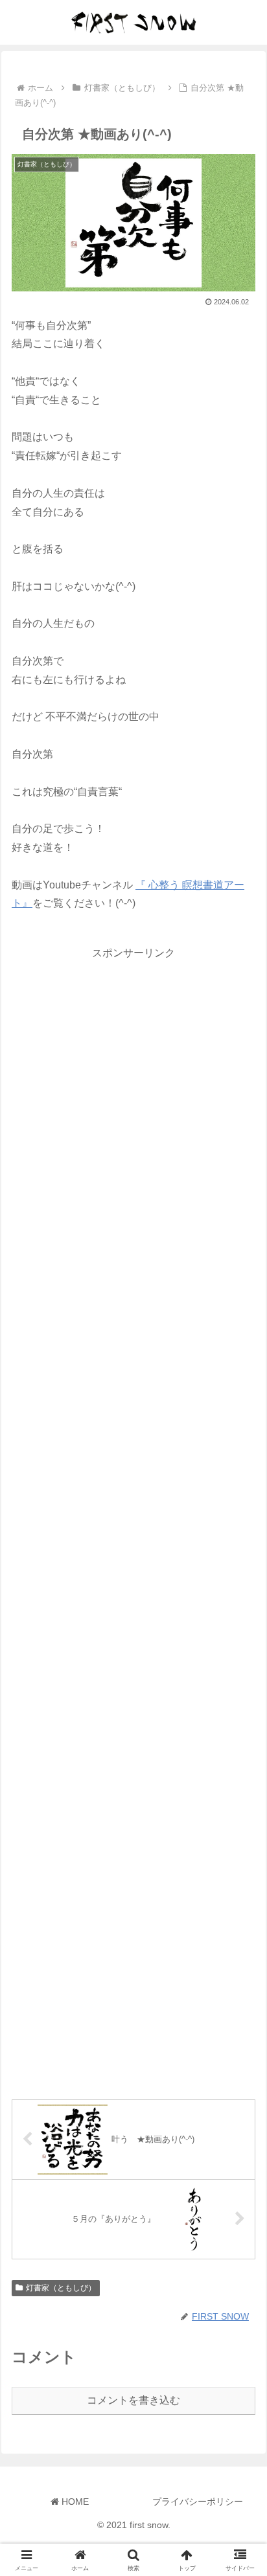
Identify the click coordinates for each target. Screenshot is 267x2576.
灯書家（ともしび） (61, 2288)
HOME (74, 2502)
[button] (240, 1928)
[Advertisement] (133, 1519)
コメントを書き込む (133, 2400)
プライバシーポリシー (198, 2502)
